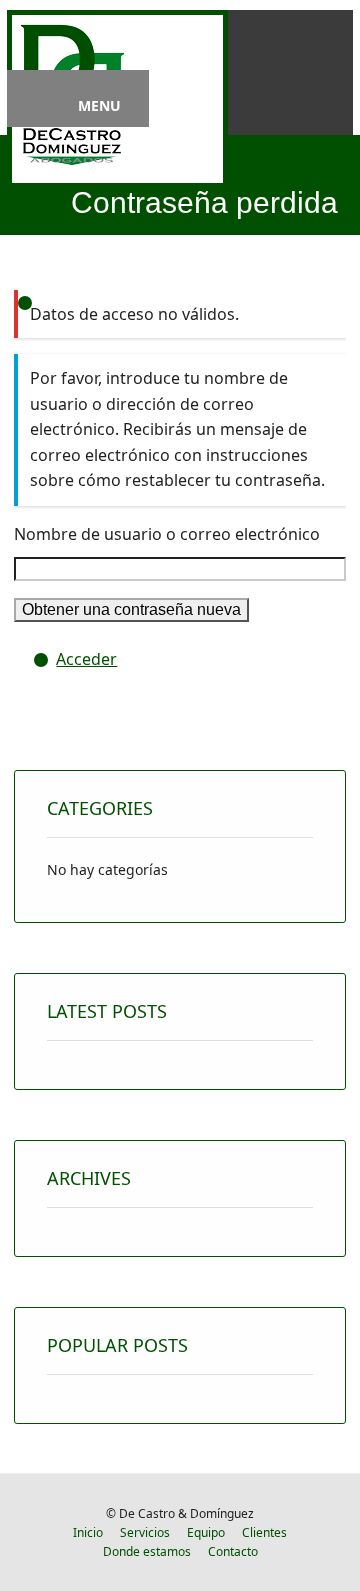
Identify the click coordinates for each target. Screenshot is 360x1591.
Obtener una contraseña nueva (131, 609)
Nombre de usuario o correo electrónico (167, 534)
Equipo (206, 1532)
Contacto (233, 1551)
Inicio (88, 1532)
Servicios (145, 1532)
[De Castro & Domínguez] (72, 169)
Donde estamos (147, 1551)
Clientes (264, 1532)
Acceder (86, 659)
